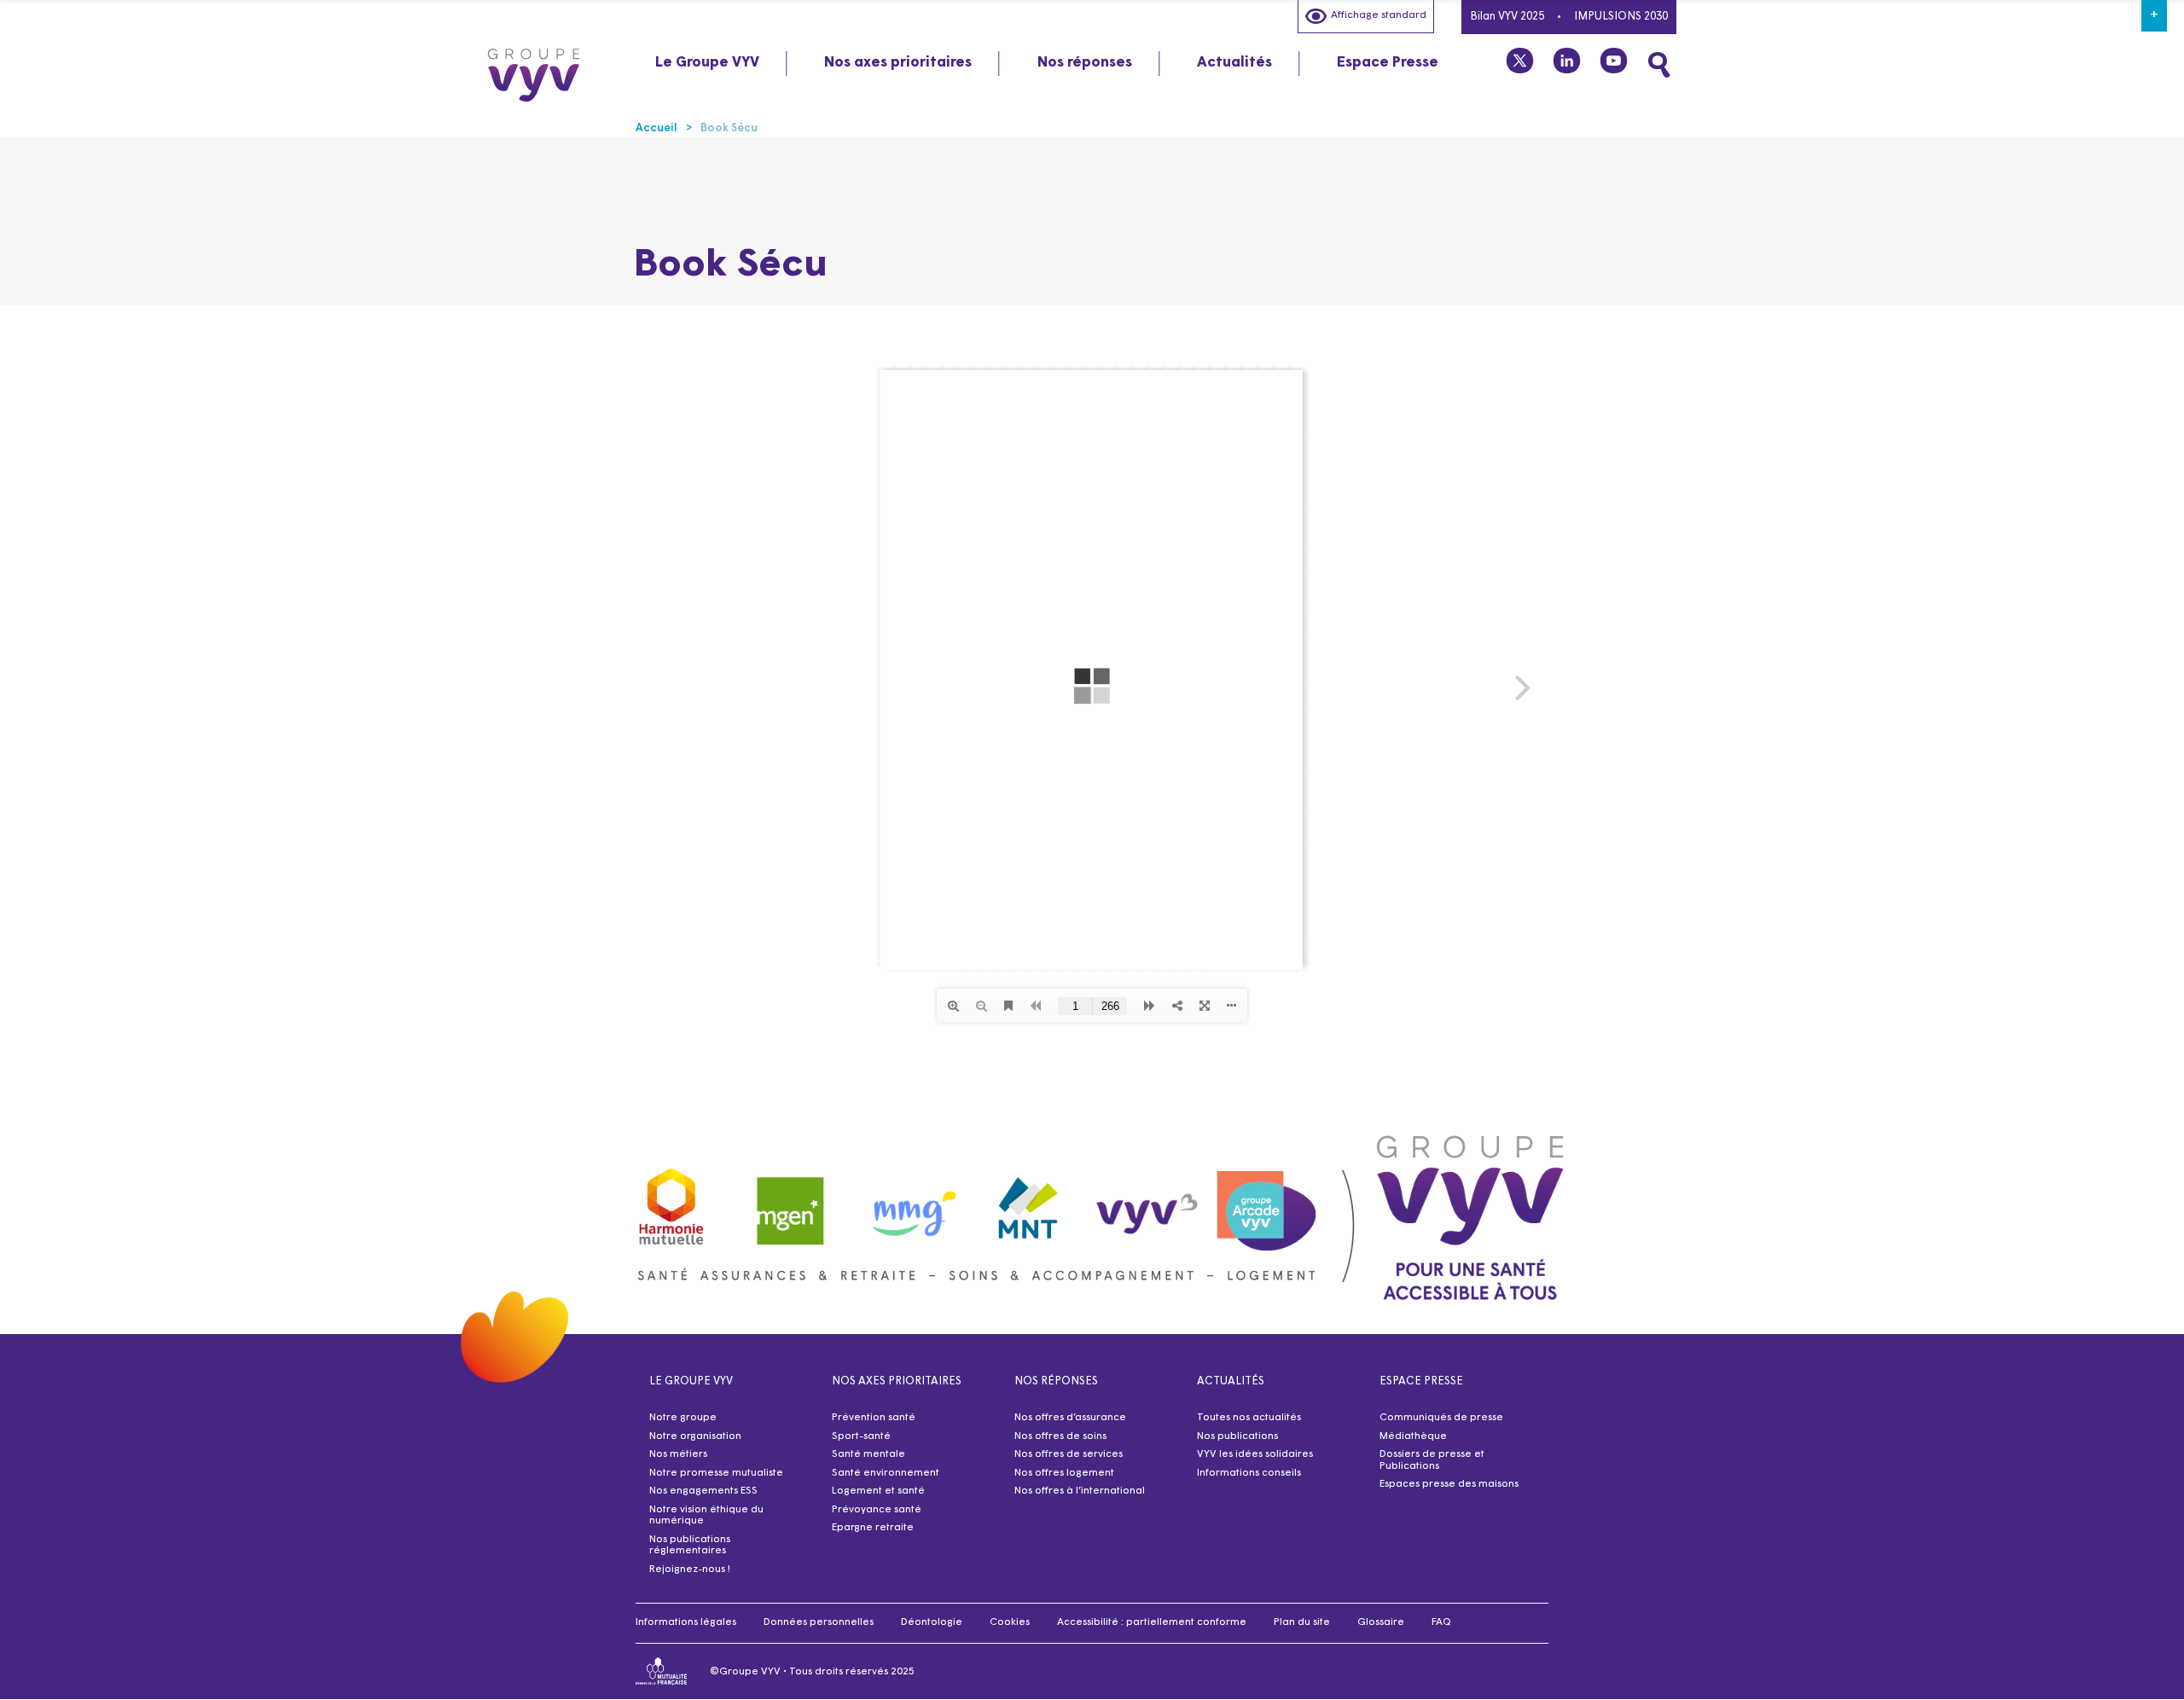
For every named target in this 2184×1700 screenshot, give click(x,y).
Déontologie (932, 1622)
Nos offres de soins (1060, 1436)
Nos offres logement (1064, 1473)
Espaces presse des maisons (1449, 1484)
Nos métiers (678, 1454)
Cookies (1010, 1622)
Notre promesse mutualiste (716, 1473)
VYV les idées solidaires (1255, 1454)
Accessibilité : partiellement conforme (1152, 1622)
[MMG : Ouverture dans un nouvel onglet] (909, 1202)
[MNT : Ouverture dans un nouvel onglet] (1029, 1203)
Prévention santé (874, 1418)
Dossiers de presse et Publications (1432, 1460)
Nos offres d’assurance (1070, 1418)
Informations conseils (1249, 1473)
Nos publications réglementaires (690, 1546)
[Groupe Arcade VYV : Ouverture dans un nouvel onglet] (1267, 1202)
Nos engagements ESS (703, 1491)
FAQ (1441, 1622)
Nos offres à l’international (1080, 1491)
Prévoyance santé (877, 1510)
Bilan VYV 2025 (1507, 17)
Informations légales (686, 1622)
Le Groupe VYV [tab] (707, 63)
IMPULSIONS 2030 (1621, 17)
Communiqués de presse (1441, 1418)
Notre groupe (683, 1418)
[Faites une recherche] (1659, 65)
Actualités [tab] (1234, 63)
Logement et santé (878, 1491)
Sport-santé (861, 1436)
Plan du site (1302, 1622)
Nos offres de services (1069, 1454)
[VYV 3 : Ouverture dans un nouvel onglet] (1147, 1202)
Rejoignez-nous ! (690, 1569)
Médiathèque (1413, 1436)
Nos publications (1237, 1436)
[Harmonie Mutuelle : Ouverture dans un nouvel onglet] (671, 1202)
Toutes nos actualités (1249, 1418)
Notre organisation (695, 1436)
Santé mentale (868, 1454)
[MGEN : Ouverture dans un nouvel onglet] (791, 1202)
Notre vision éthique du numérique (706, 1516)
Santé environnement (886, 1473)
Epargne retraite (873, 1528)
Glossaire (1381, 1622)
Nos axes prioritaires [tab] (898, 63)
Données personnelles (819, 1622)
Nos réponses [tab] (1085, 63)
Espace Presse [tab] (1388, 63)
